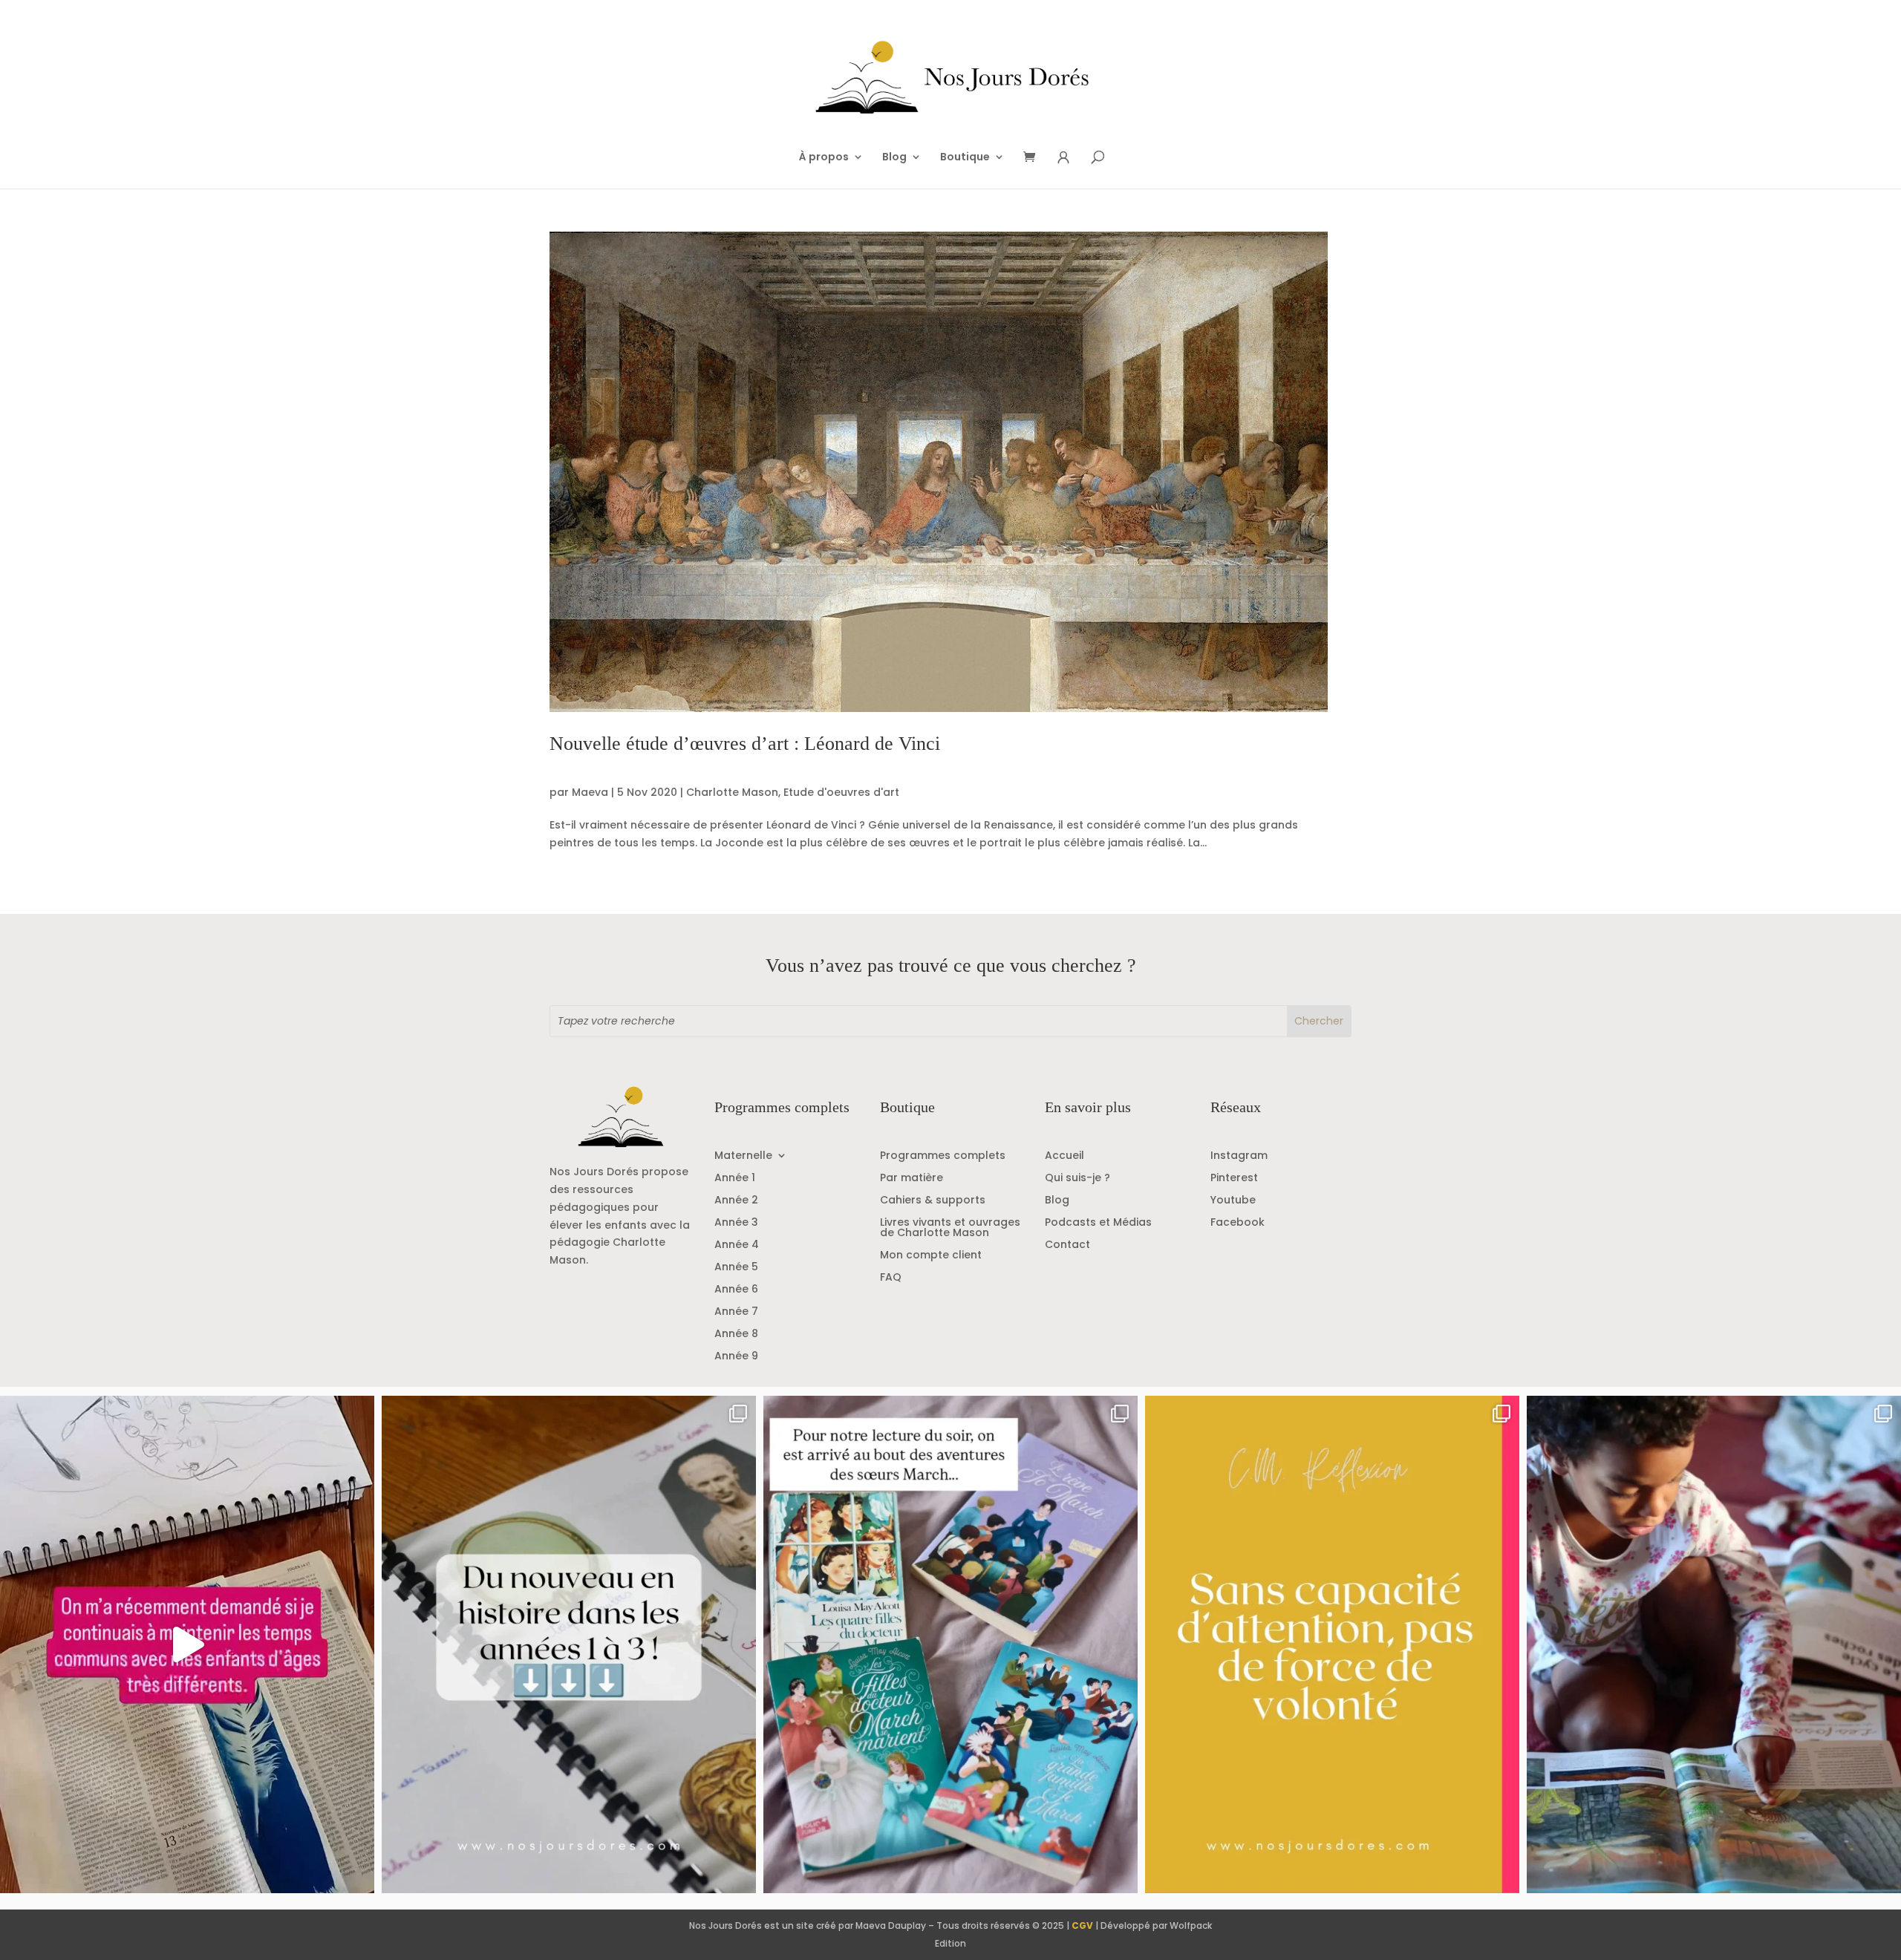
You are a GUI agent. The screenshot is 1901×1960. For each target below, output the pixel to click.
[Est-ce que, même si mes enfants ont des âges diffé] (187, 1644)
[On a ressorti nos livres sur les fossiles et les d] (1714, 1644)
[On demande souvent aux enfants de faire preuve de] (1332, 1644)
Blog (894, 158)
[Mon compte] (1063, 158)
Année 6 (736, 1290)
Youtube (1233, 1201)
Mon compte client (931, 1256)
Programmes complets (943, 1156)
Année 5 (736, 1268)
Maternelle (743, 1156)
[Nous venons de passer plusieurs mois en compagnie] (950, 1644)
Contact (1067, 1245)
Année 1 (735, 1179)
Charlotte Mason (732, 792)
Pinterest (1234, 1179)
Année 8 (736, 1335)
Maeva (590, 792)
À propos (824, 158)
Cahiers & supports (933, 1201)
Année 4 (737, 1245)
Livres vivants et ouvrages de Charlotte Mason (950, 1228)
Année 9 (736, 1357)
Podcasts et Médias (1098, 1223)
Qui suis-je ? (1077, 1179)
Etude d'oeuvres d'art (841, 792)
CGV (1082, 1925)
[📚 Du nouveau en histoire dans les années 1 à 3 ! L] (569, 1644)
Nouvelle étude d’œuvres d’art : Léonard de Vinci (745, 744)
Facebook (1238, 1223)
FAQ (891, 1278)
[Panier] (1034, 158)
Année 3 (736, 1223)
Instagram (1239, 1156)
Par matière (912, 1179)
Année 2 (736, 1201)
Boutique (965, 158)
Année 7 (736, 1312)
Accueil (1064, 1156)
